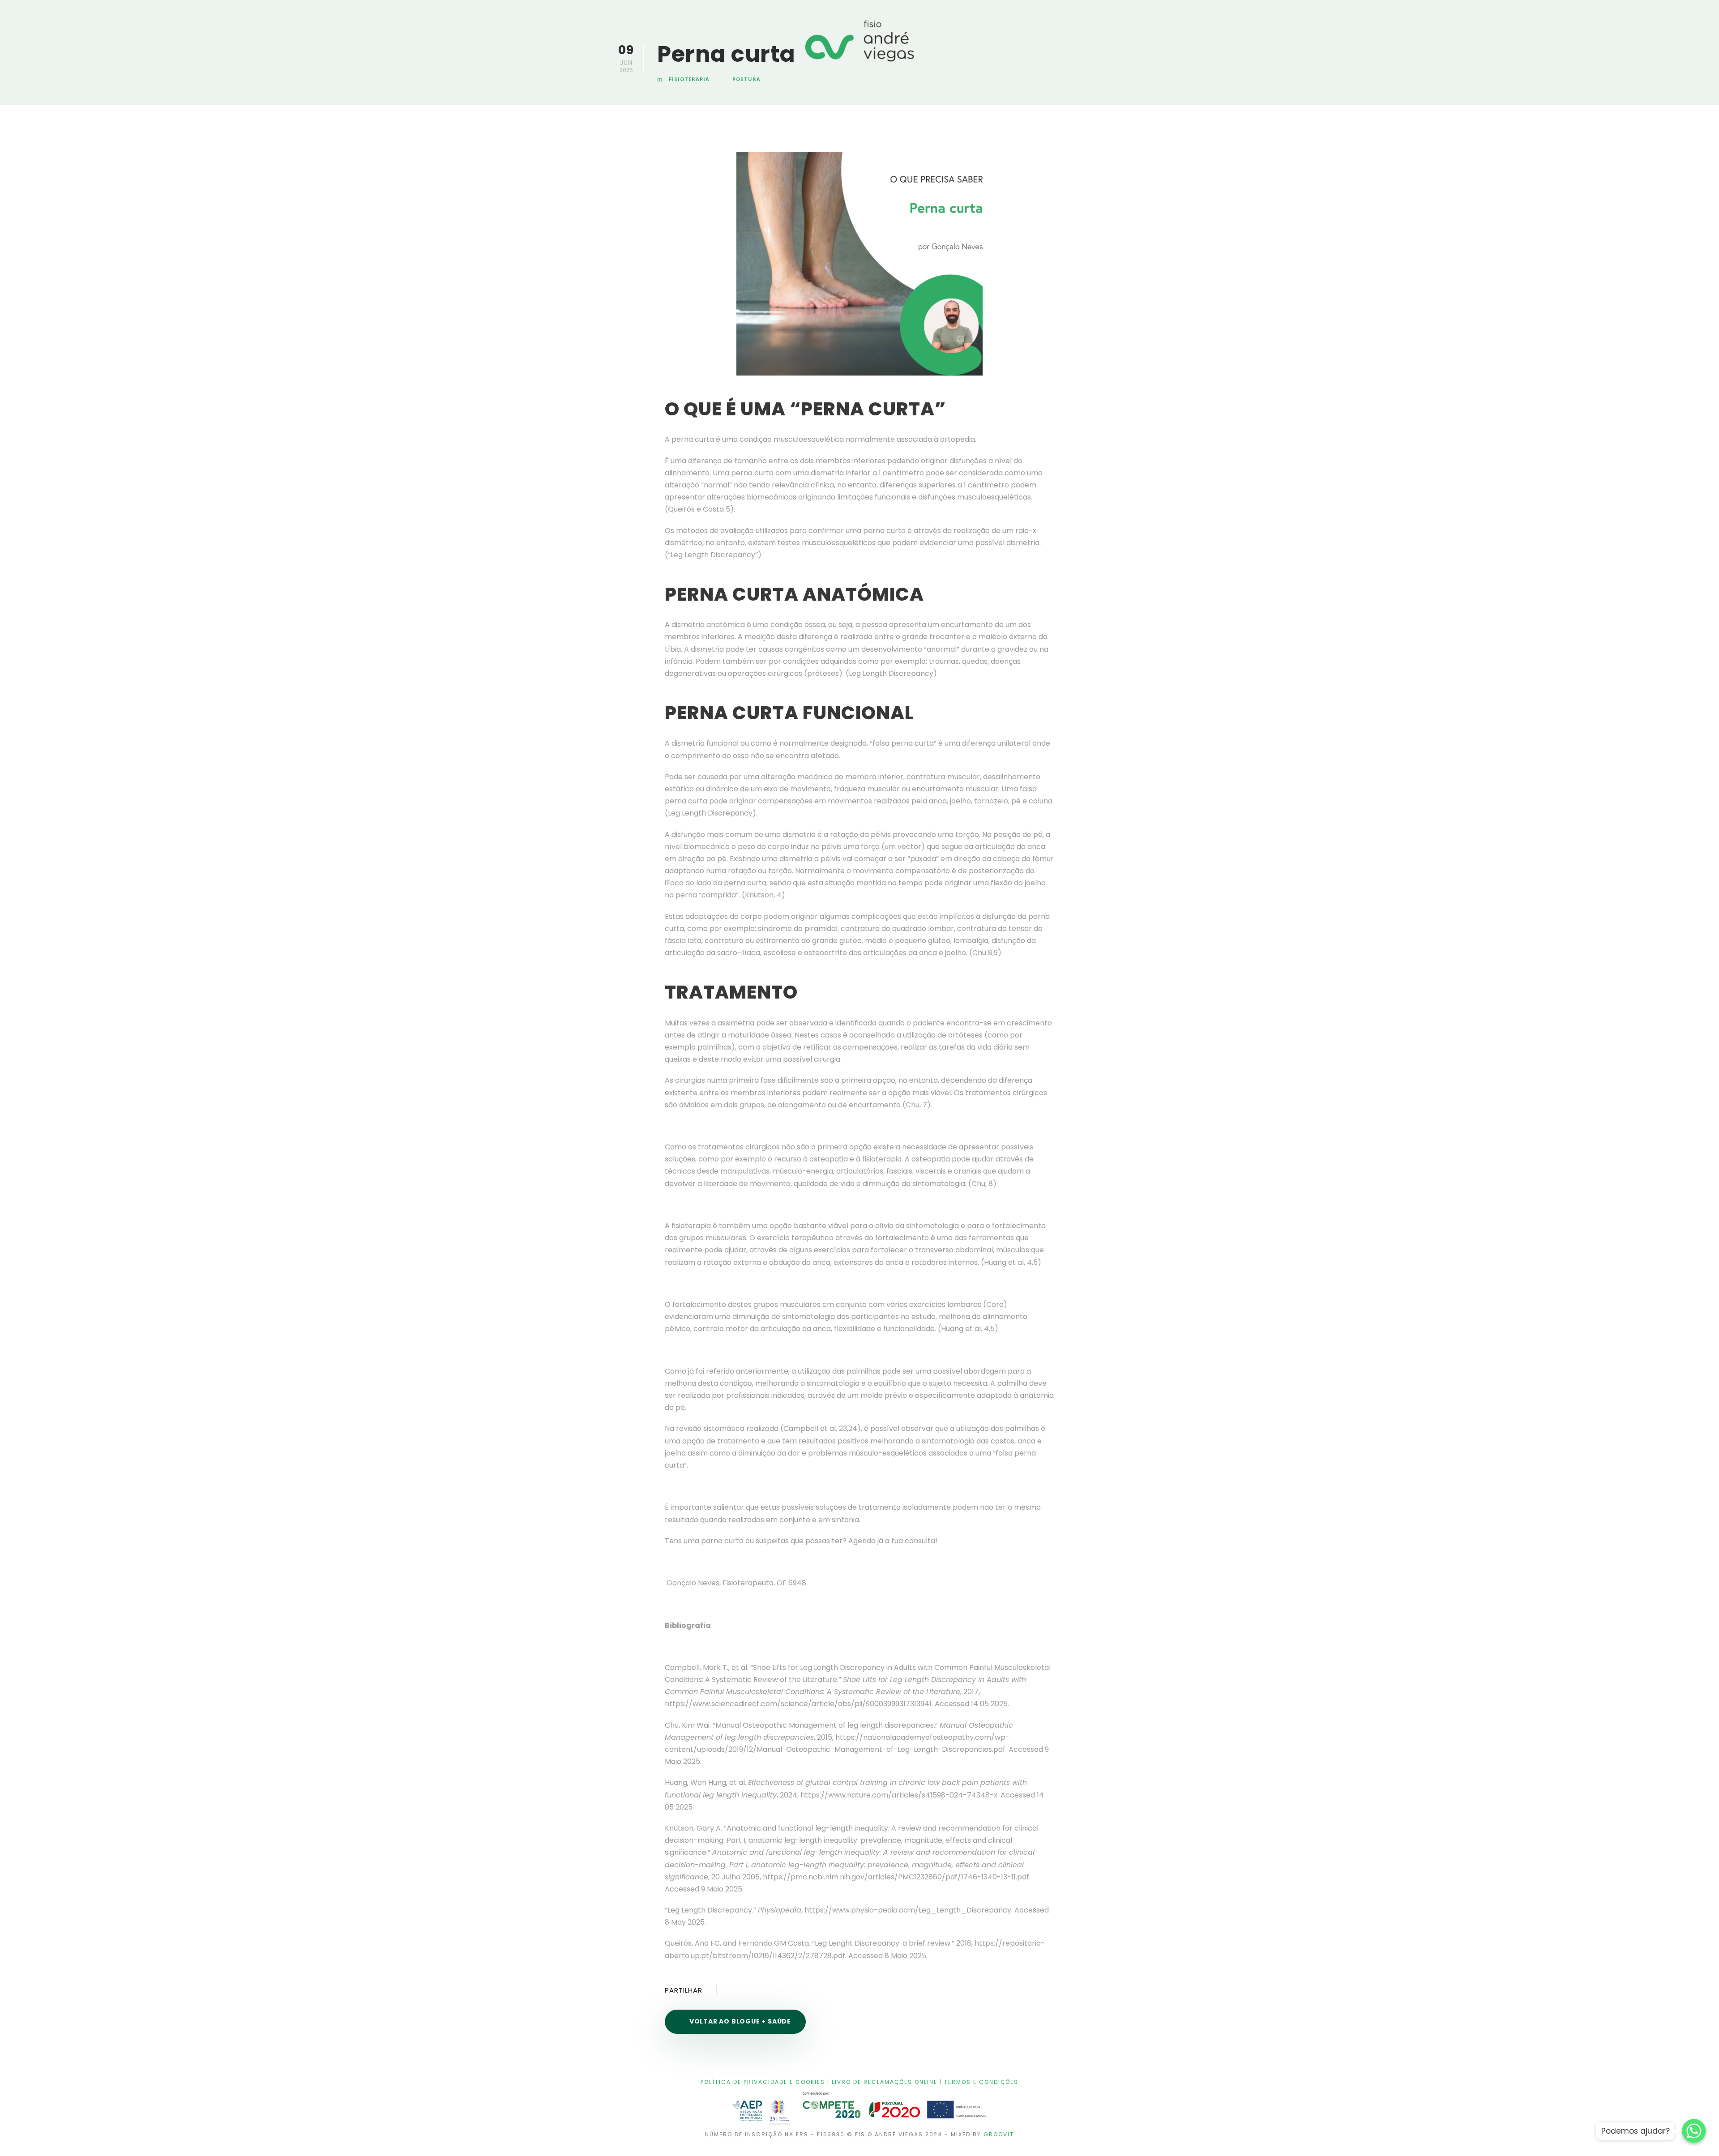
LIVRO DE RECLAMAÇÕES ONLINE (885, 2082)
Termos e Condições (981, 2082)
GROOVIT (999, 2134)
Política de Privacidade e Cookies (763, 2082)
